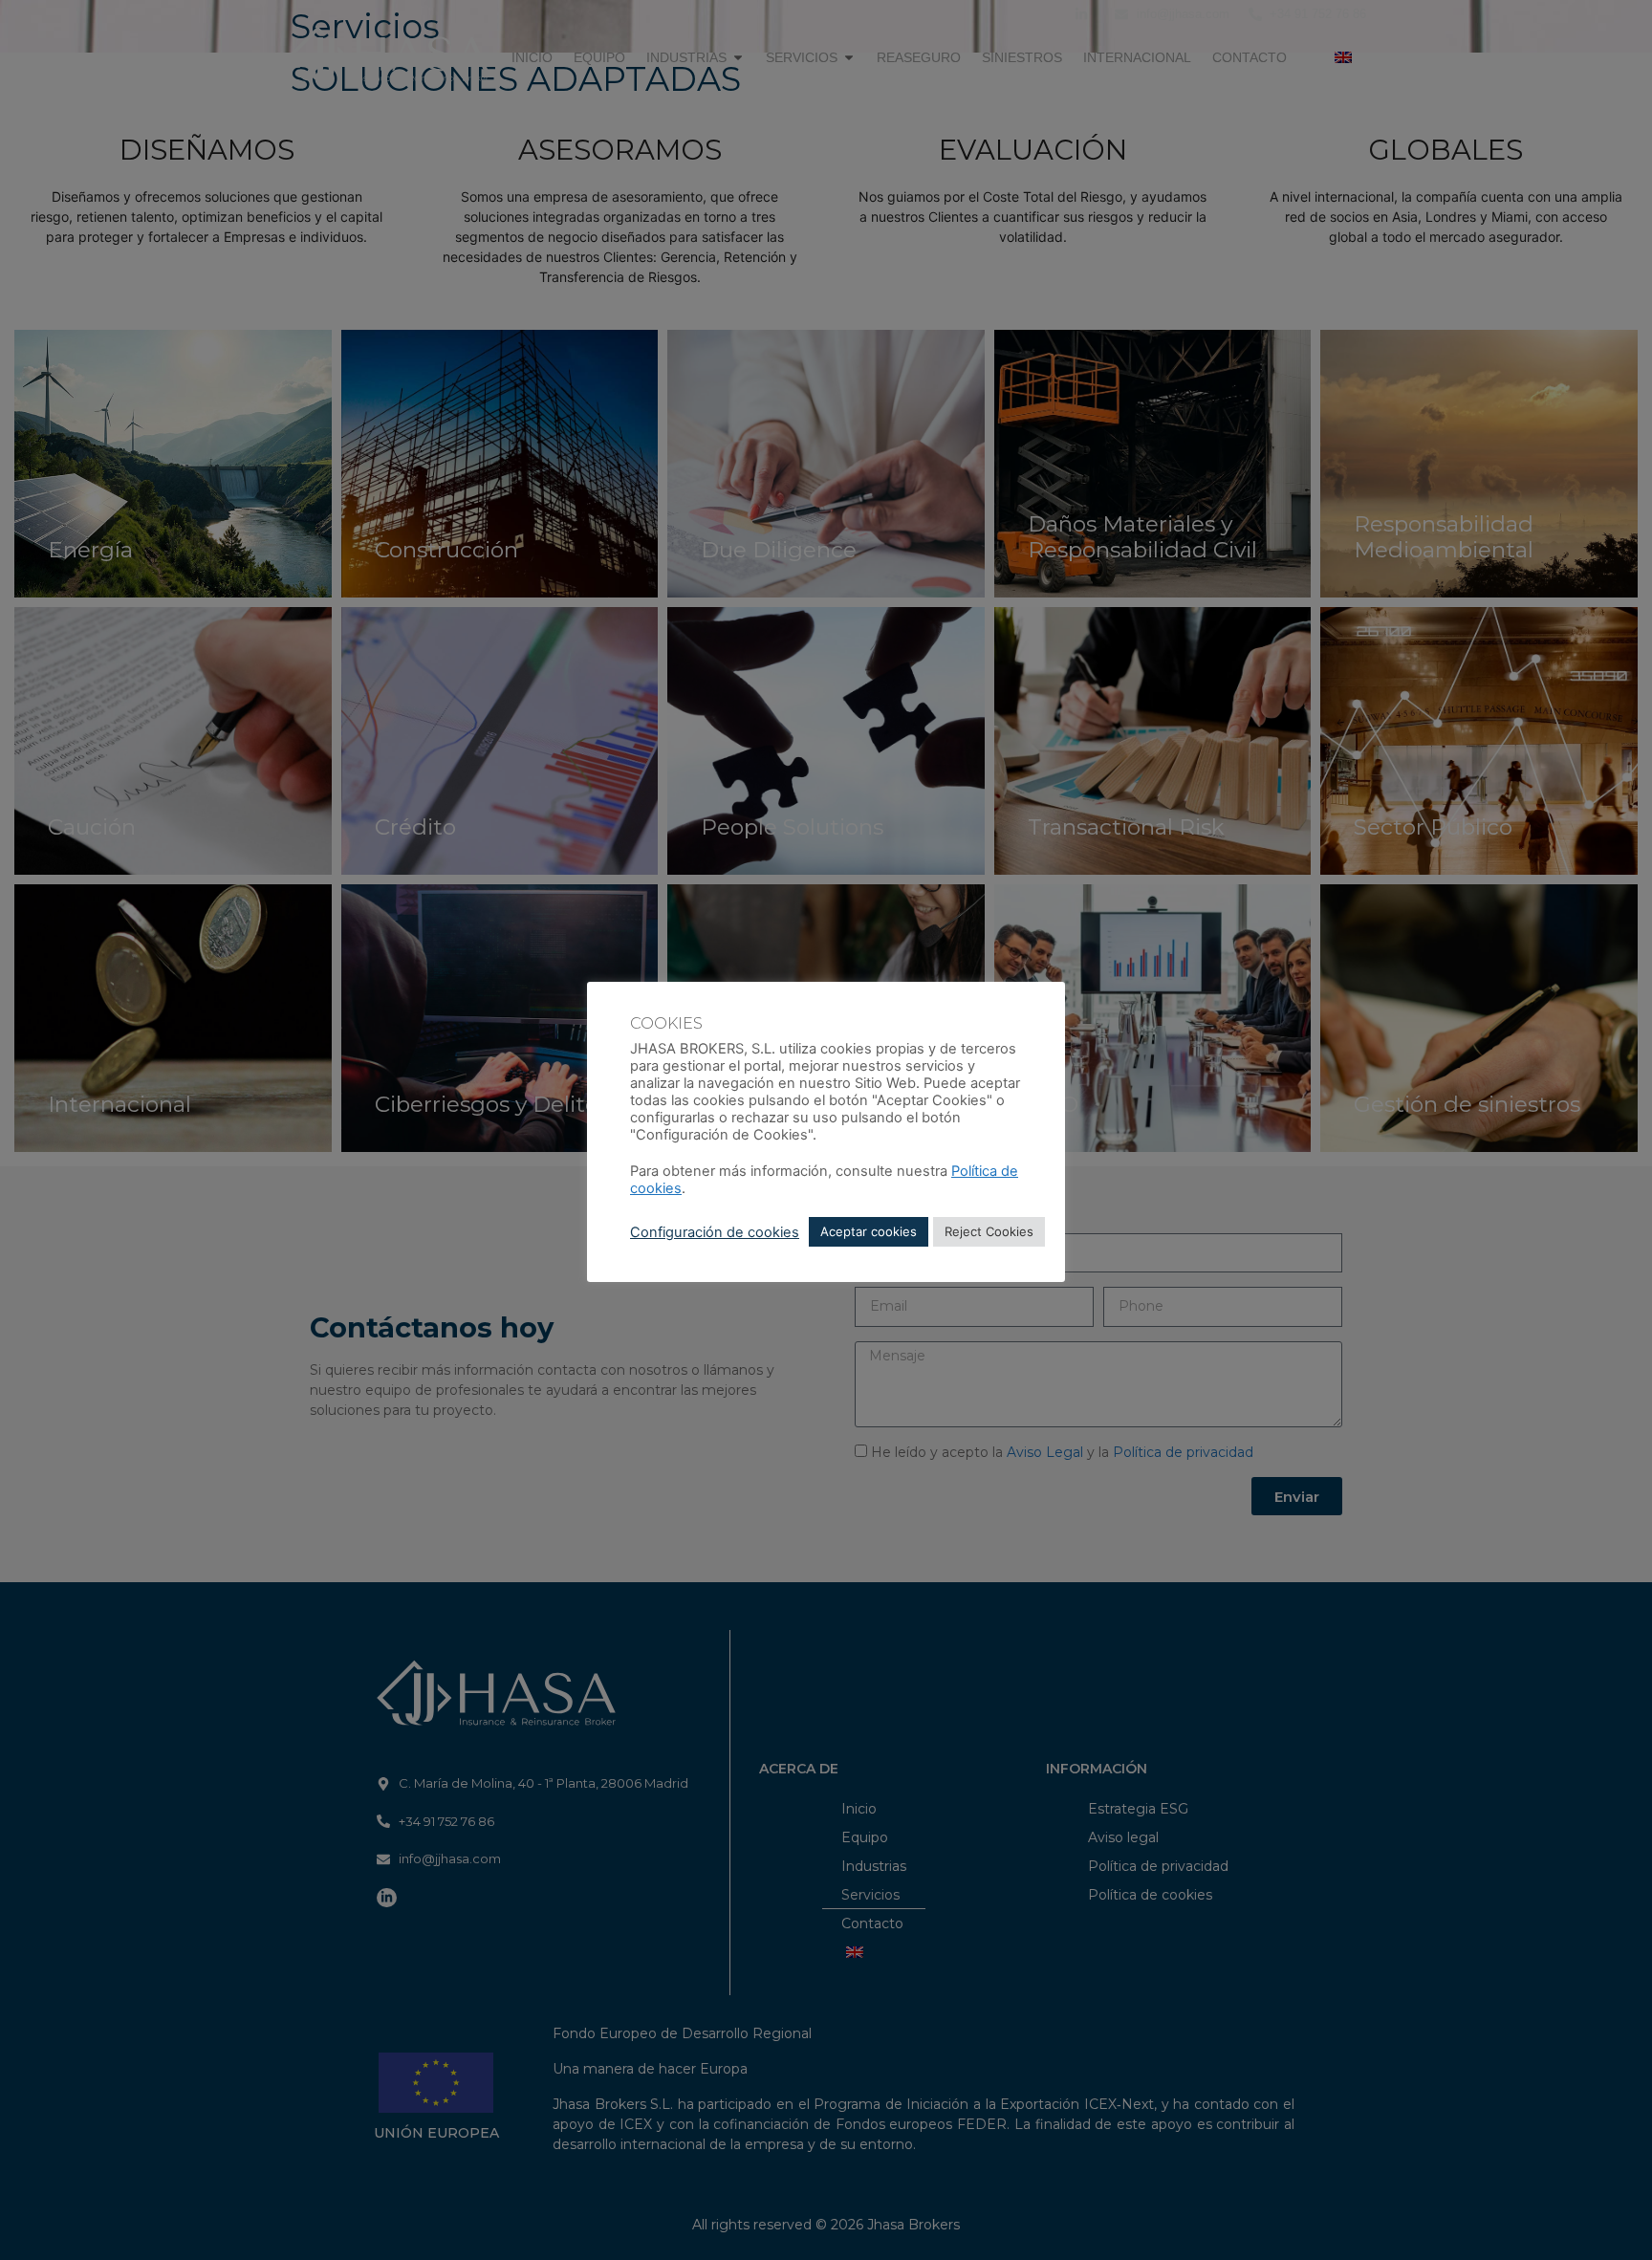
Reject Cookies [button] (989, 1231)
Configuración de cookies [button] (715, 1232)
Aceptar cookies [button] (869, 1231)
